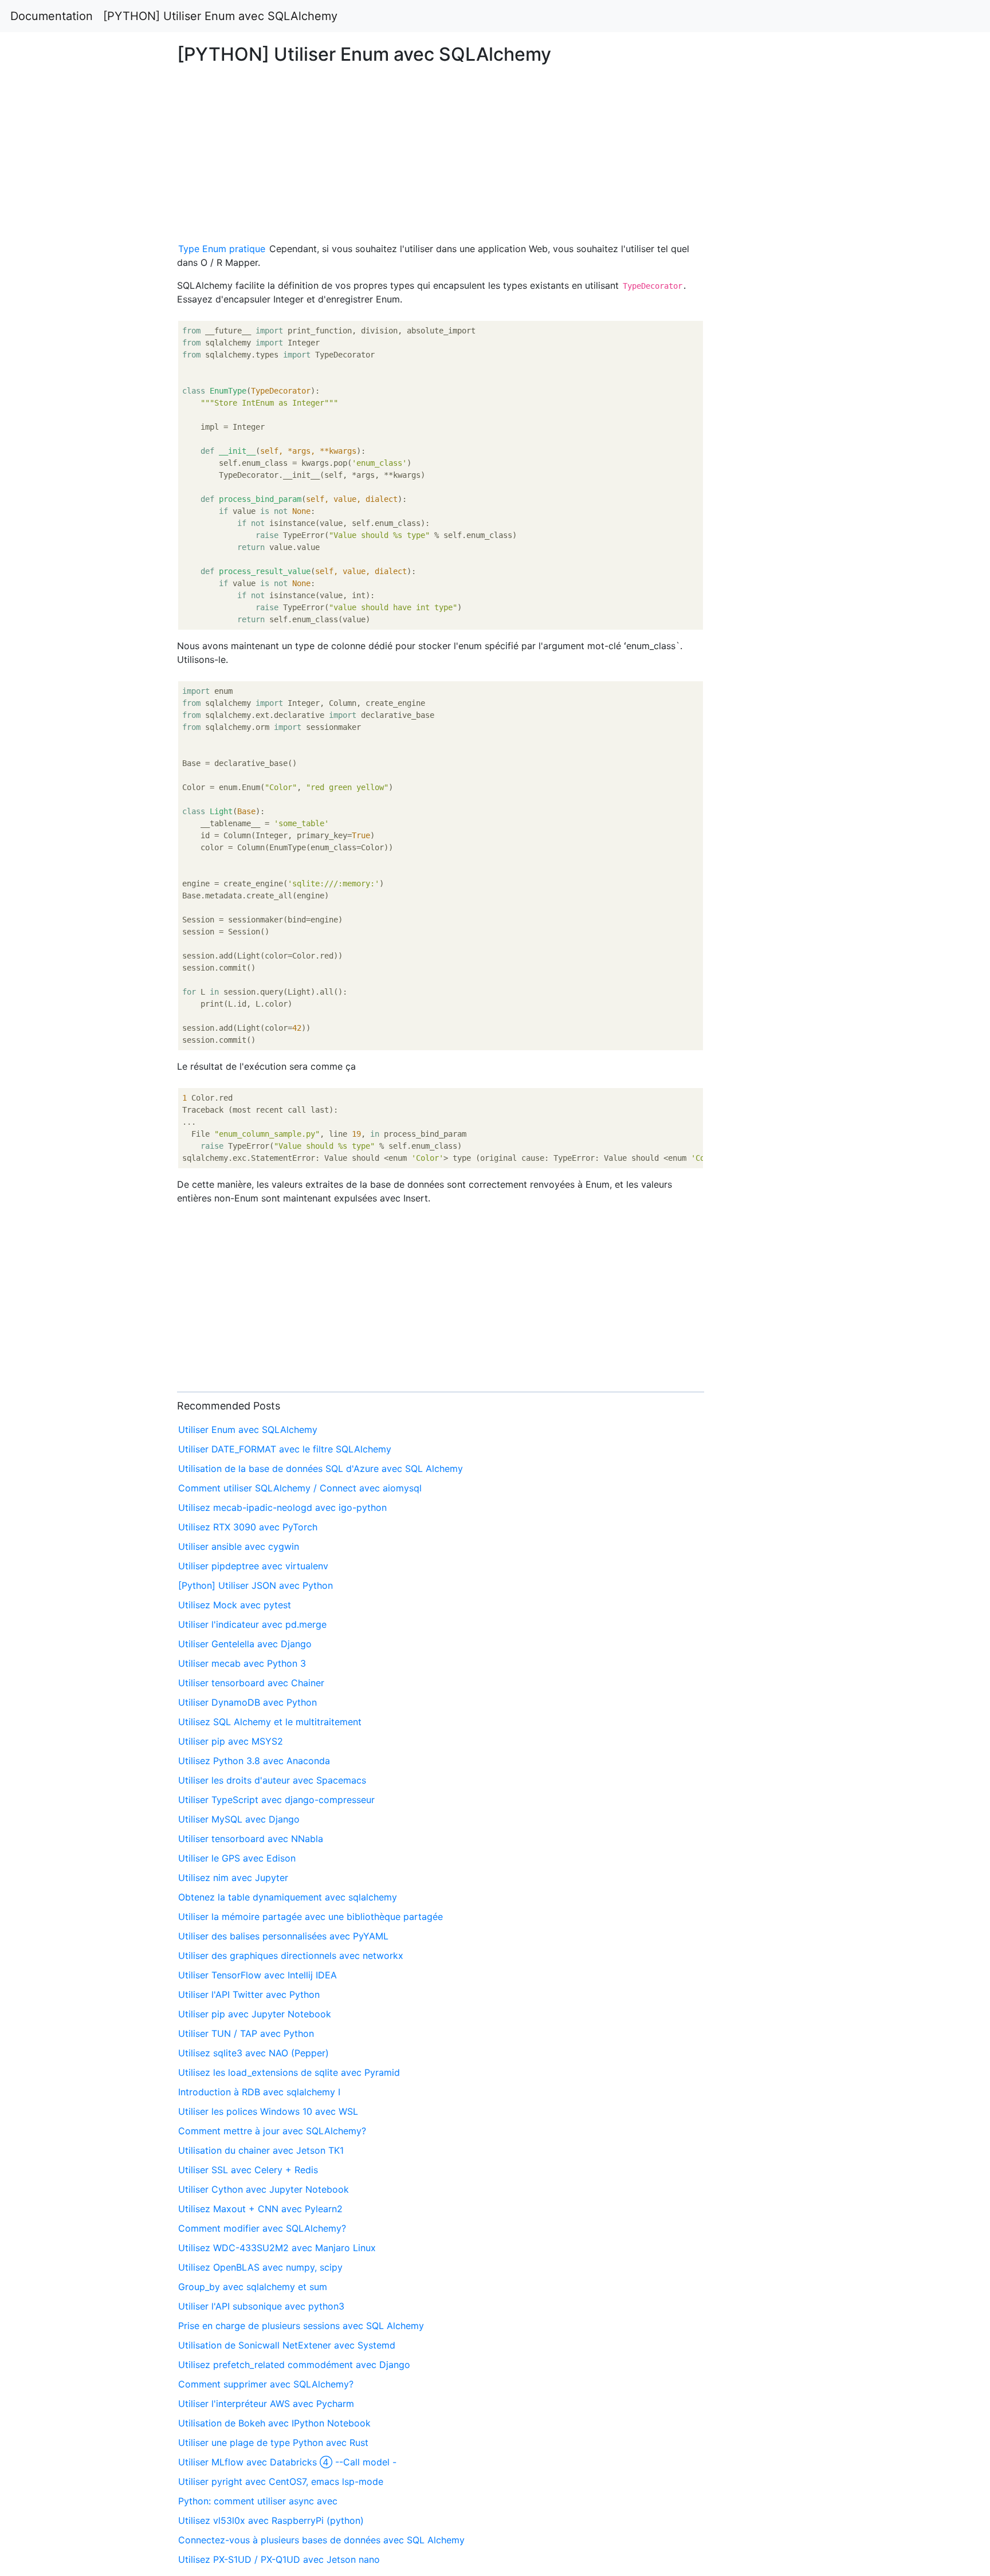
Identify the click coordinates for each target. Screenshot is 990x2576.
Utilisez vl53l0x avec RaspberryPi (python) (271, 2520)
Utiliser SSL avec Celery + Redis (248, 2170)
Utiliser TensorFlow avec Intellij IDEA (258, 1975)
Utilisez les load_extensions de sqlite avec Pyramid (289, 2072)
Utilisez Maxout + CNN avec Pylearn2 (260, 2209)
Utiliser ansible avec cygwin (239, 1546)
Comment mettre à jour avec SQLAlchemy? (272, 2131)
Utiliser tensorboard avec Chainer (251, 1683)
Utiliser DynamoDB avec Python (247, 1702)
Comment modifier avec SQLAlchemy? (262, 2228)
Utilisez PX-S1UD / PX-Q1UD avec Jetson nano (279, 2559)
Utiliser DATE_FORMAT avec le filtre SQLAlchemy (285, 1449)
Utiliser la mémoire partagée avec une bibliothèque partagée (311, 1917)
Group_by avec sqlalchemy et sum (253, 2287)
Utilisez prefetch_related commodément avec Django (294, 2365)
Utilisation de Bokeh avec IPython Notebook (274, 2423)
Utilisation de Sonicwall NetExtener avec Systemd (287, 2345)
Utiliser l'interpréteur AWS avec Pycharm (266, 2404)
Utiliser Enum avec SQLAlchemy (248, 1430)
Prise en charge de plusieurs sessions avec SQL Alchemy (301, 2326)
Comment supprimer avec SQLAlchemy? (266, 2384)
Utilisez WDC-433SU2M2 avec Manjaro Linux (277, 2248)
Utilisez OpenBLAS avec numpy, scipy (260, 2267)
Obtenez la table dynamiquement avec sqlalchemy (288, 1897)
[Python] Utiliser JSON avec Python (256, 1585)
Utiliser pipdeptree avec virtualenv (253, 1566)
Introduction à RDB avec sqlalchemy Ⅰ (259, 2092)
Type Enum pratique (222, 249)
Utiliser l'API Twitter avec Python (249, 1994)
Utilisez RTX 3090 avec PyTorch (248, 1527)
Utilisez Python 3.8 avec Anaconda (254, 1761)
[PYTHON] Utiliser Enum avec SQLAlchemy (220, 16)
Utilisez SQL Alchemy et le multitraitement (270, 1722)
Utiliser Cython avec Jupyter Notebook (264, 2189)
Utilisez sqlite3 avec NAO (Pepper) (254, 2053)
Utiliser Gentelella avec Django (245, 1644)
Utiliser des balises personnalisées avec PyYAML (283, 1936)
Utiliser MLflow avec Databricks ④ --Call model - (287, 2462)
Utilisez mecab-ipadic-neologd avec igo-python (282, 1507)
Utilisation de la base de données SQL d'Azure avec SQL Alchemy (321, 1468)
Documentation (52, 16)
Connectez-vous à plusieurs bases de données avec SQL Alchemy (321, 2540)
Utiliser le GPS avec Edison (237, 1858)
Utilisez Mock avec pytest (235, 1605)
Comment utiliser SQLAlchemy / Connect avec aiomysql (300, 1488)
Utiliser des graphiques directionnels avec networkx (291, 1955)
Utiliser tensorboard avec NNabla (251, 1839)
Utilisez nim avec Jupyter (233, 1878)
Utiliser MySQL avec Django (239, 1819)
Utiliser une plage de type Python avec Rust (273, 2443)
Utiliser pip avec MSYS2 (231, 1741)
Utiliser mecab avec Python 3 (242, 1663)
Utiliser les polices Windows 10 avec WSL (268, 2111)
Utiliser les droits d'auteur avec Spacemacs (272, 1780)
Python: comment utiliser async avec (258, 2501)
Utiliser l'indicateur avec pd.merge (252, 1624)
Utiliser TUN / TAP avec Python (246, 2033)
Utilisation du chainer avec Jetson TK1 (261, 2150)
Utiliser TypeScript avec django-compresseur (276, 1800)
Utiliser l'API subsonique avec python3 (261, 2306)
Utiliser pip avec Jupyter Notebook (255, 2014)
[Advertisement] (802, 587)
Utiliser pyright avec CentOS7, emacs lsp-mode (281, 2481)
